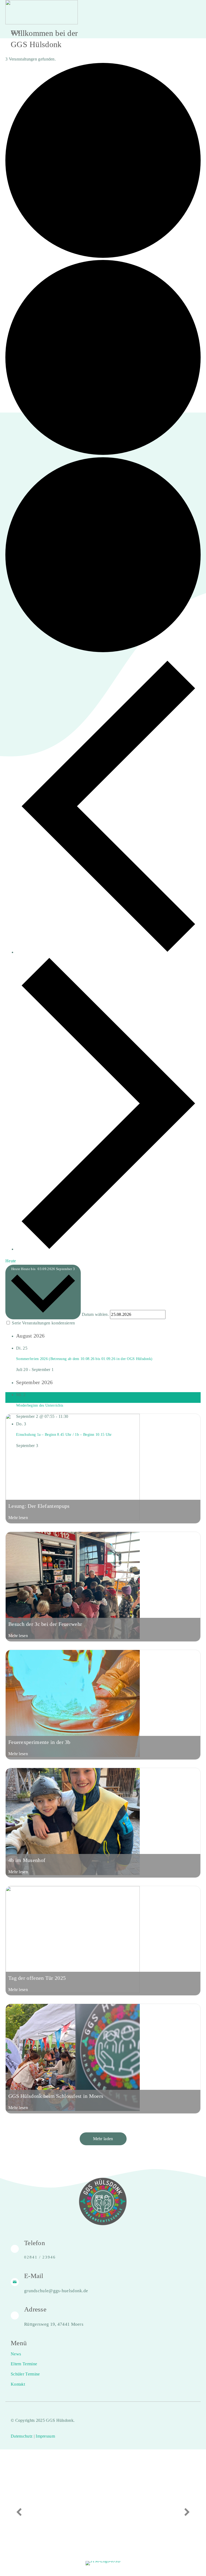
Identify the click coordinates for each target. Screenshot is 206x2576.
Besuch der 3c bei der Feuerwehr (45, 1624)
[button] (103, 2139)
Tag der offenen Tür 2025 (37, 1978)
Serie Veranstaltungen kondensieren (43, 1323)
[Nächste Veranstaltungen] (108, 1249)
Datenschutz (22, 2436)
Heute (11, 1261)
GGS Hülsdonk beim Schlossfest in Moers (56, 2096)
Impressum (45, 2436)
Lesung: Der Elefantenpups (39, 1506)
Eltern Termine (24, 2364)
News (16, 2354)
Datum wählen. (96, 1314)
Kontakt (18, 2384)
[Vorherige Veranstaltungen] (108, 952)
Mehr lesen (18, 1518)
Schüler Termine (25, 2374)
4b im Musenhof (27, 1860)
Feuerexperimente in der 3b (39, 1742)
